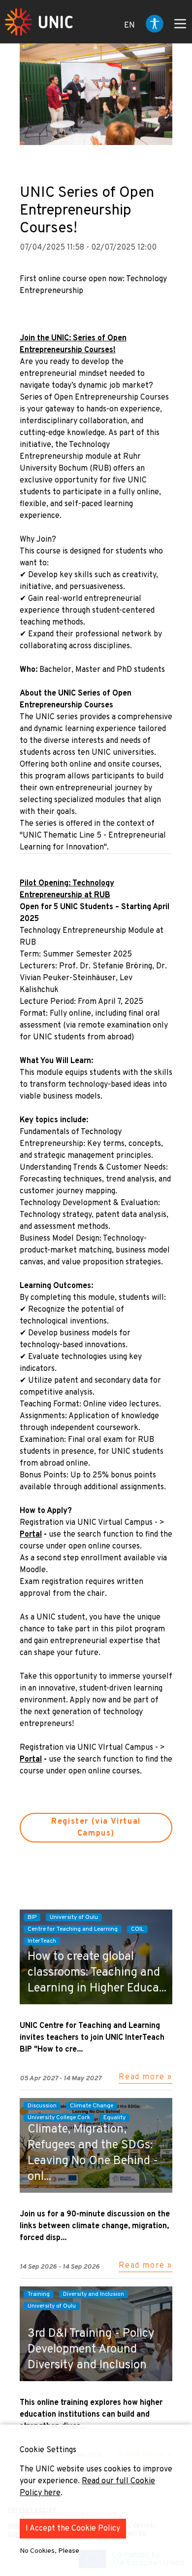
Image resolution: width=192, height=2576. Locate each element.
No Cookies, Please (49, 2551)
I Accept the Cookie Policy (73, 2529)
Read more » (145, 2077)
